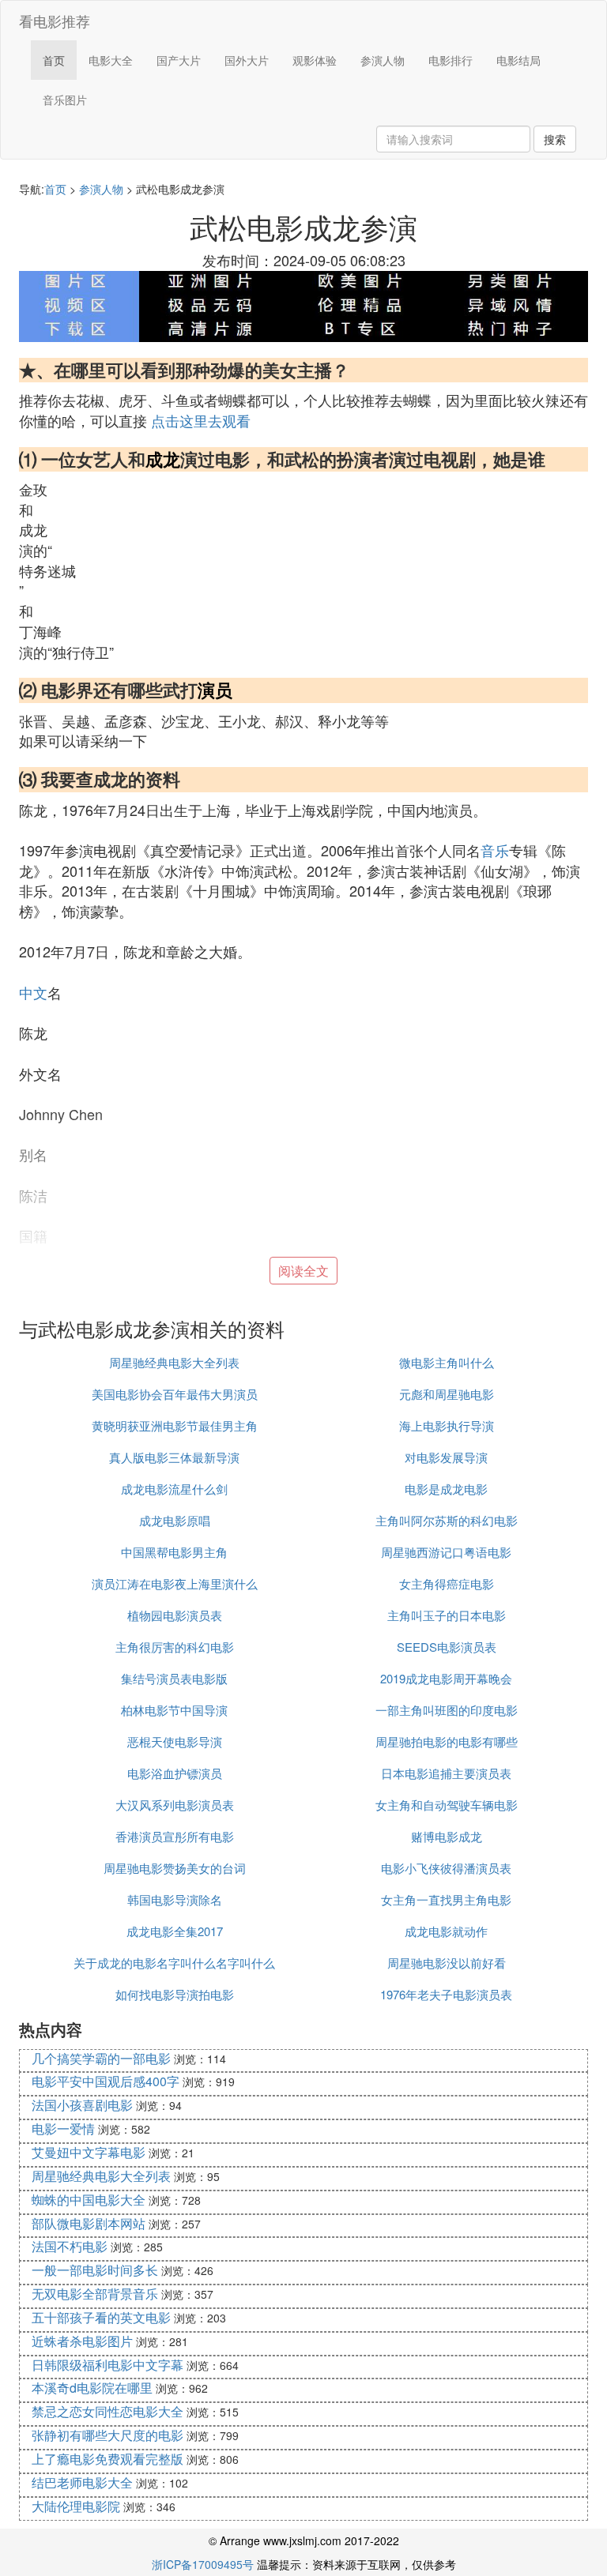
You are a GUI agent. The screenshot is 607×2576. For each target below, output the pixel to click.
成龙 (163, 459)
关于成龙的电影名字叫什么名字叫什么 (174, 1963)
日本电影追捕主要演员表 (446, 1773)
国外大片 (247, 60)
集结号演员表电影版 (174, 1678)
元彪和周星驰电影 (447, 1394)
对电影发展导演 (446, 1457)
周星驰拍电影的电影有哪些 (447, 1741)
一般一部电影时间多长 (95, 2270)
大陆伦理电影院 (76, 2506)
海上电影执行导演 (447, 1425)
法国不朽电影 (70, 2246)
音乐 (495, 850)
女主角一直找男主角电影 (446, 1899)
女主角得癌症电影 (447, 1583)
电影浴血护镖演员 (175, 1773)
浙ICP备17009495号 (203, 2564)
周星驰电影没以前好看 (447, 1963)
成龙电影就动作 (446, 1931)
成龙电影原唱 (175, 1520)
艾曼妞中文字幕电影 (89, 2152)
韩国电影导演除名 (175, 1899)
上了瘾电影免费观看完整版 (107, 2459)
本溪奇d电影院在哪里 (92, 2388)
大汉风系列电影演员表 (175, 1805)
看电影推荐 (55, 21)
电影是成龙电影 (446, 1489)
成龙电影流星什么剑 (174, 1489)
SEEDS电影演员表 (447, 1647)
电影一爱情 (63, 2128)
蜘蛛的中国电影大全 (89, 2200)
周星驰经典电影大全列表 (174, 1362)
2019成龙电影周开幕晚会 (446, 1678)
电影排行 (451, 60)
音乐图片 (65, 100)
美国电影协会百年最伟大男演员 (175, 1394)
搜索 (555, 139)
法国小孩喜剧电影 (82, 2105)
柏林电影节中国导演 (174, 1710)
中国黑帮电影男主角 (174, 1552)
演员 (215, 690)
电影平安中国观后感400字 (106, 2081)
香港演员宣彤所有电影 (175, 1836)
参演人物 (383, 60)
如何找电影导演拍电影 (175, 1994)
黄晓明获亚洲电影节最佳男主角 (175, 1425)
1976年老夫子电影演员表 (446, 1994)
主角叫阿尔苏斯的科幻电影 (447, 1520)
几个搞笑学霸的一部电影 (101, 2058)
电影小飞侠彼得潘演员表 (446, 1868)
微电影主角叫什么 (447, 1362)
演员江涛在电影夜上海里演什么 (175, 1583)
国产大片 (179, 60)
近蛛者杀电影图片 (82, 2341)
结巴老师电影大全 (82, 2482)
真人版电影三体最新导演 (174, 1457)
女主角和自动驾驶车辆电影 (447, 1805)
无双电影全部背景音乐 (95, 2294)
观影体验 (315, 60)
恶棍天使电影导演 (175, 1741)
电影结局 (518, 60)
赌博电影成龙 (447, 1836)
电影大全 (111, 60)
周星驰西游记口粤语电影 (446, 1552)
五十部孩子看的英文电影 (101, 2317)
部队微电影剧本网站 (89, 2223)
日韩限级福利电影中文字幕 (107, 2365)
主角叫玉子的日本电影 (447, 1615)
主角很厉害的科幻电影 (175, 1647)
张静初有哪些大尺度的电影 (107, 2435)
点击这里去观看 (201, 420)
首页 (54, 60)
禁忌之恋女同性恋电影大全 (107, 2411)
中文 (33, 992)
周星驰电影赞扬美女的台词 (175, 1868)
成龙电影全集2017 (175, 1931)
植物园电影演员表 (175, 1615)
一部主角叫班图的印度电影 (447, 1710)
